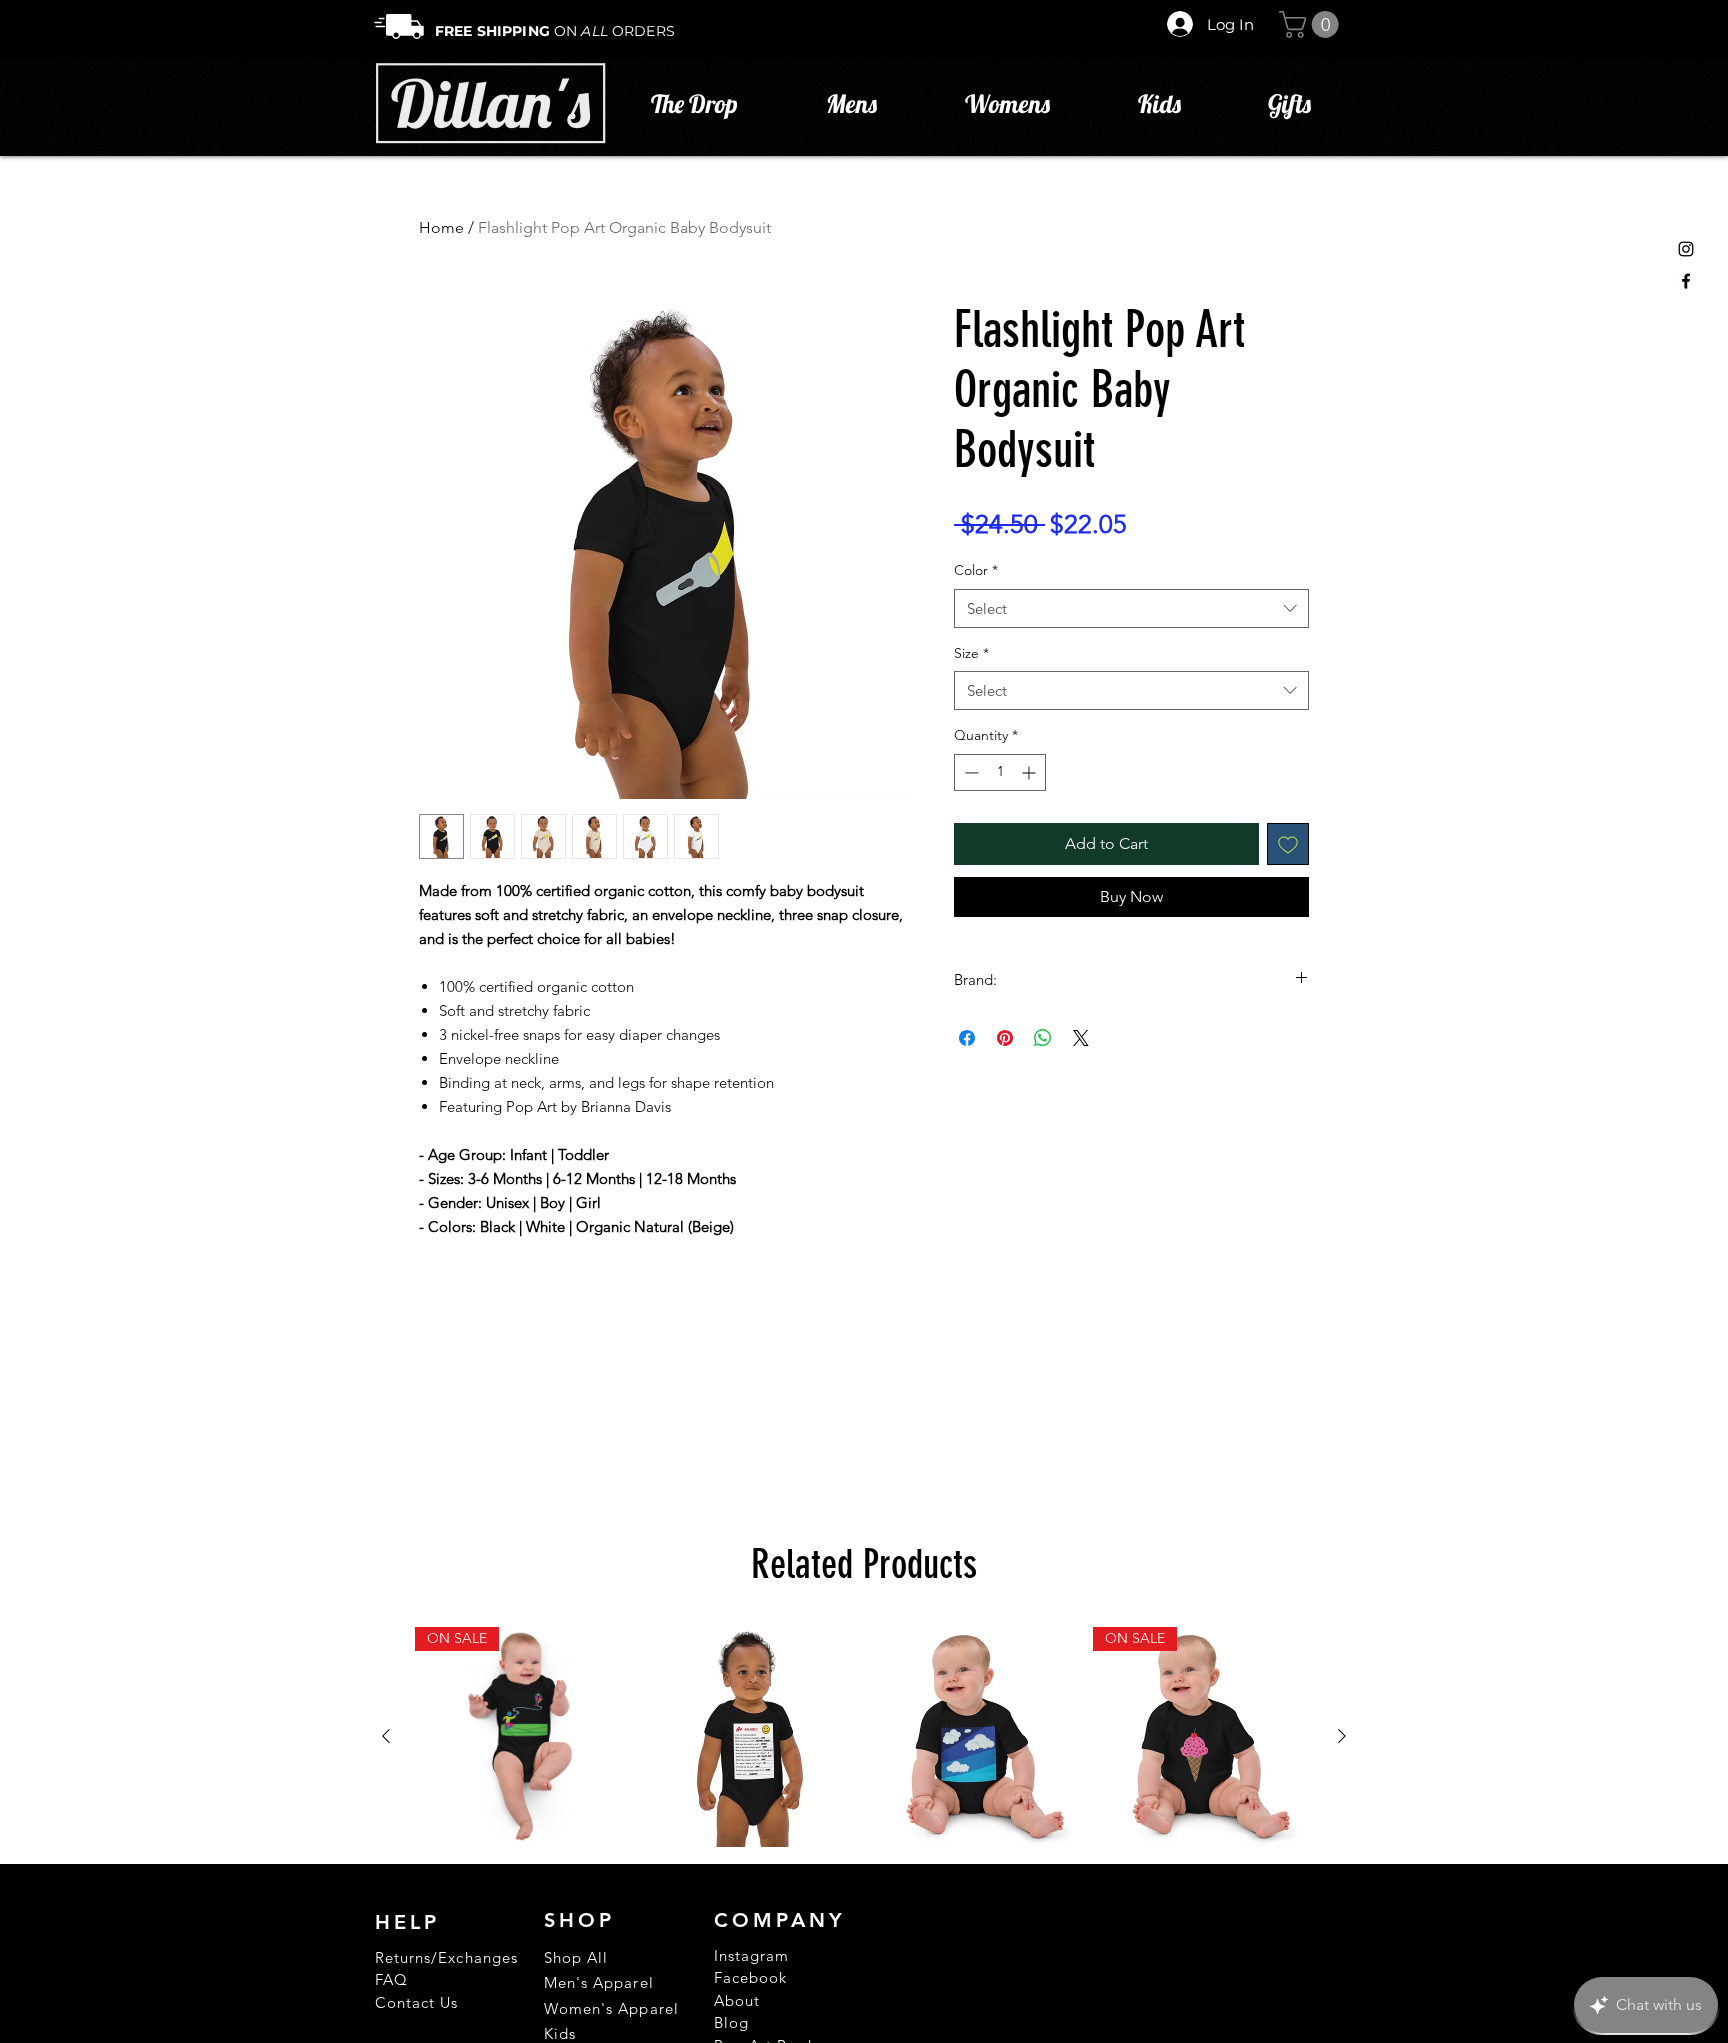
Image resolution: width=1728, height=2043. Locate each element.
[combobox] (1131, 608)
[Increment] (1030, 772)
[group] (864, 1737)
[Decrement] (969, 772)
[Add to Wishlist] (1288, 844)
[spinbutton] (1000, 772)
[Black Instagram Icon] (1686, 249)
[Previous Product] (386, 1736)
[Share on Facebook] (967, 1038)
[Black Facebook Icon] (1686, 281)
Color (976, 570)
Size (971, 653)
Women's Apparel (611, 2008)
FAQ (391, 1979)
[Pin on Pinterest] (1005, 1038)
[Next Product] (1342, 1736)
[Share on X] (1081, 1038)
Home (441, 227)
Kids (560, 2033)
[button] (1312, 24)
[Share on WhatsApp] (1043, 1038)
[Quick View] (751, 1737)
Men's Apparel (599, 1982)
